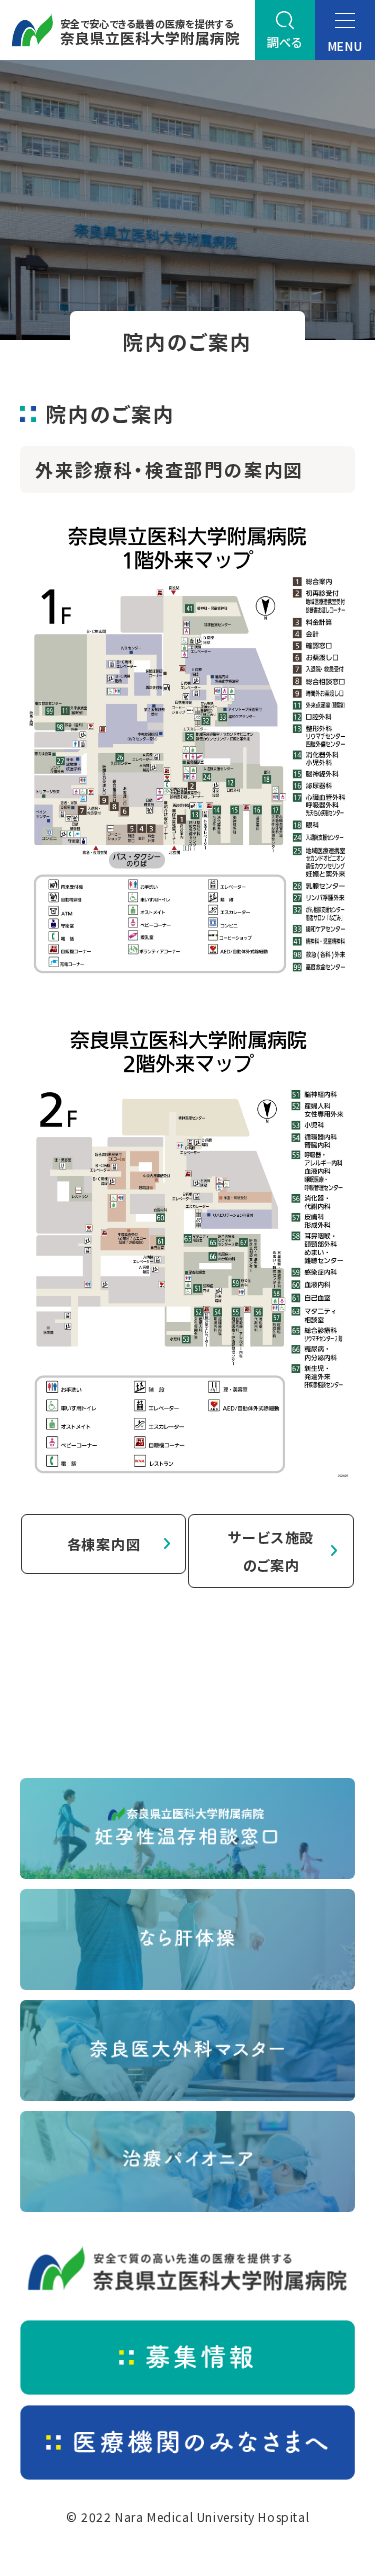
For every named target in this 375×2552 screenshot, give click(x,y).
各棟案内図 (104, 1544)
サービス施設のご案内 (271, 1551)
